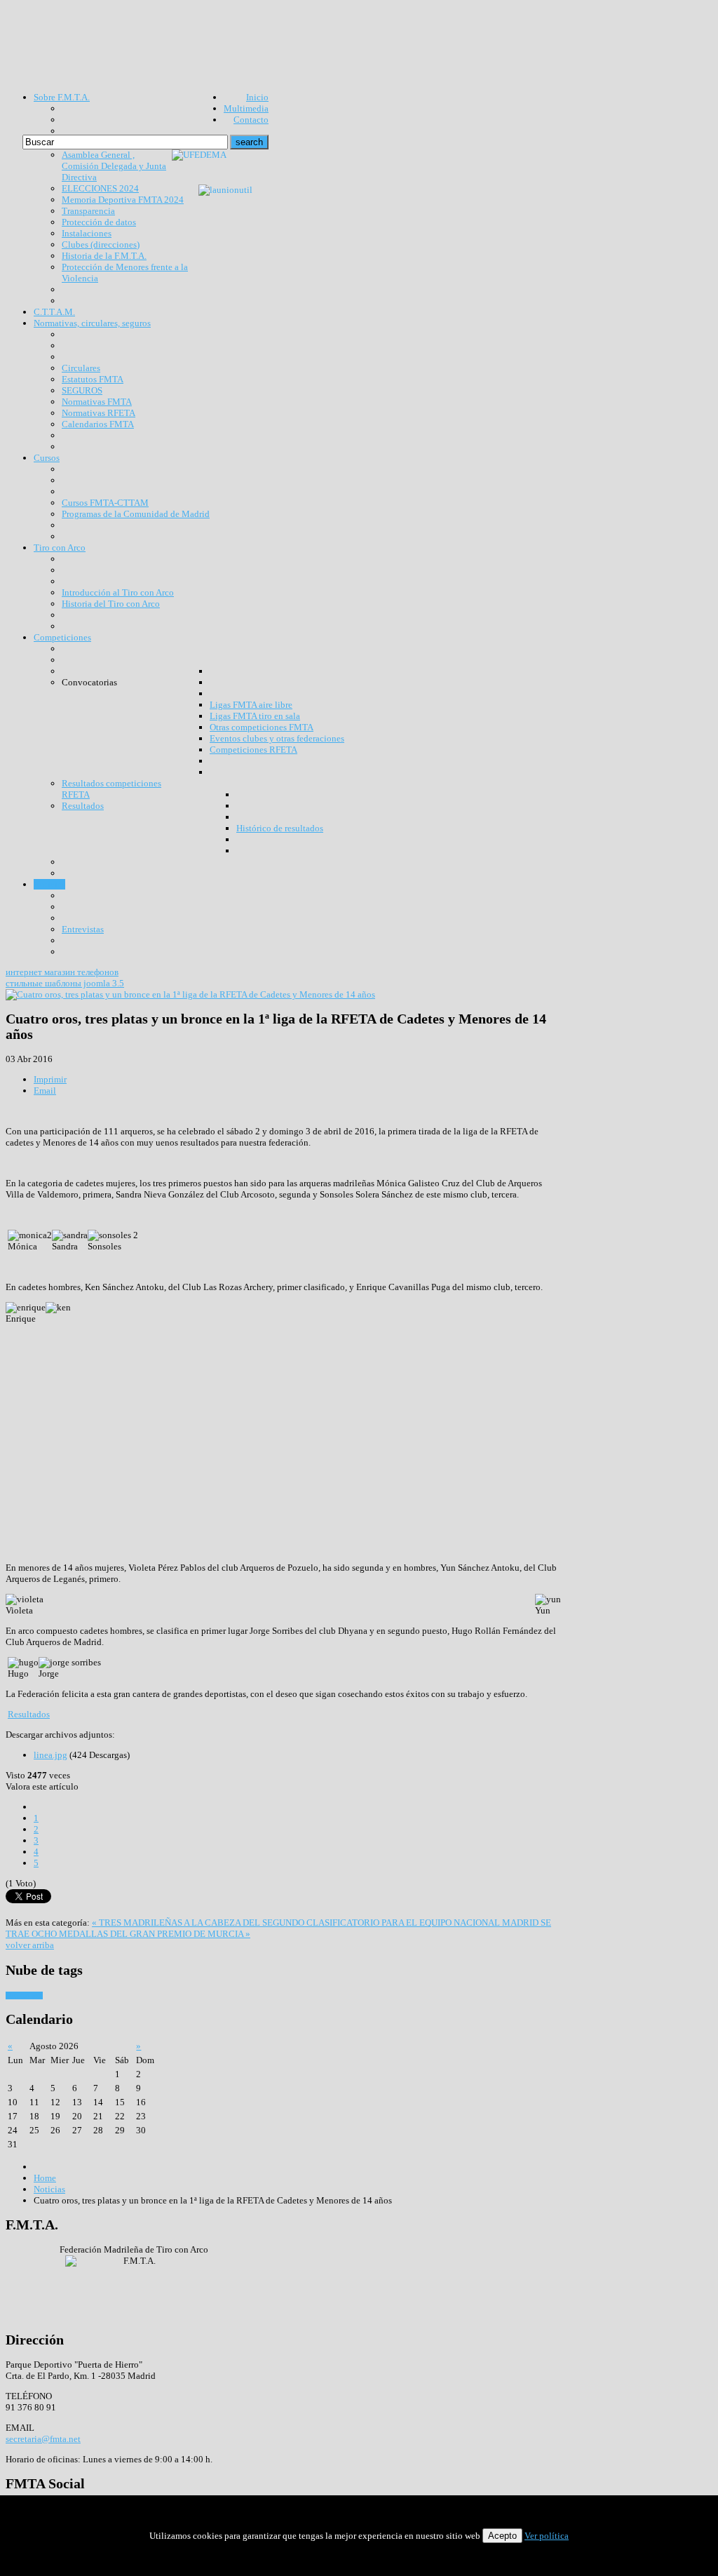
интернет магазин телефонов (62, 972)
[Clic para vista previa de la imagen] (190, 994)
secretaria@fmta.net (43, 2439)
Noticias (49, 2189)
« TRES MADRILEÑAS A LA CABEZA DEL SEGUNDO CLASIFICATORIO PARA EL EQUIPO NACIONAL (297, 1923)
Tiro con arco (24, 1995)
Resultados (29, 1714)
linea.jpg (50, 1755)
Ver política (547, 2536)
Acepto (502, 2536)
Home (45, 2178)
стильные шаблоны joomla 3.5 (65, 983)
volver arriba (30, 1945)
